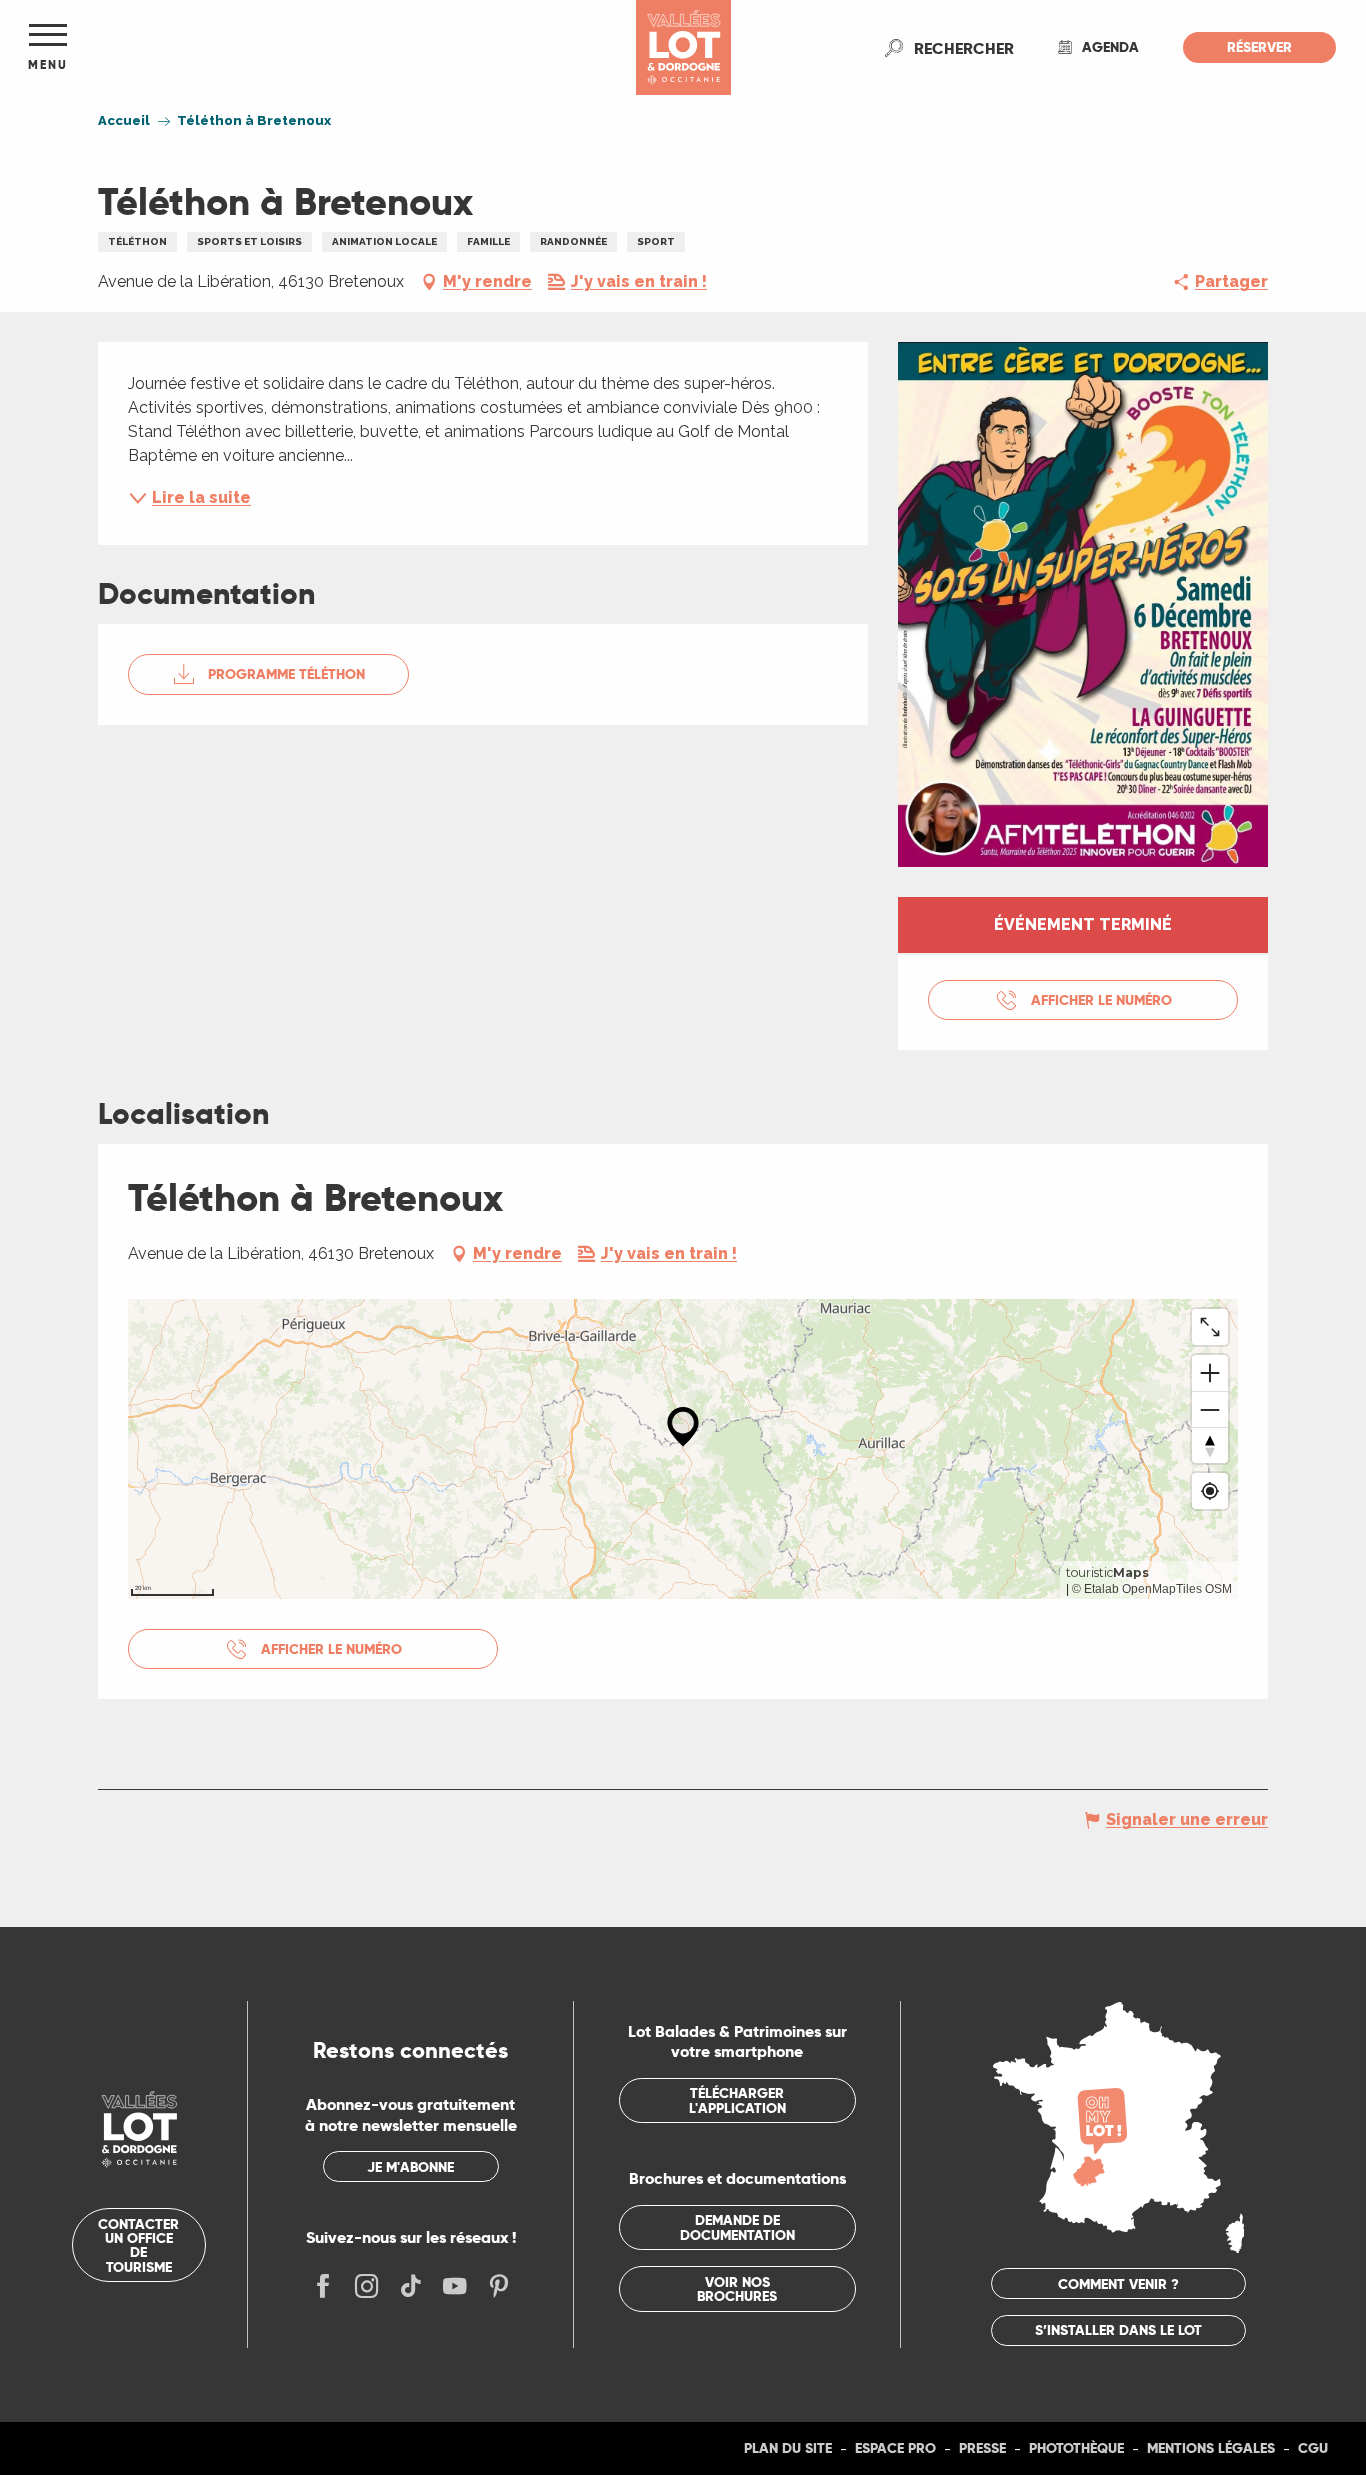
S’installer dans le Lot (1118, 2330)
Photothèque (1076, 2448)
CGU (1313, 2448)
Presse (982, 2448)
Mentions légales (1211, 2448)
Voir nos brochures (737, 2289)
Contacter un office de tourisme (138, 2245)
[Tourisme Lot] (683, 47)
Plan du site (788, 2448)
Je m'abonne (410, 2167)
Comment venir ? (1118, 2284)
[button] (964, 48)
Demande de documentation (737, 2227)
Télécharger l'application (737, 2100)
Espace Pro (895, 2448)
